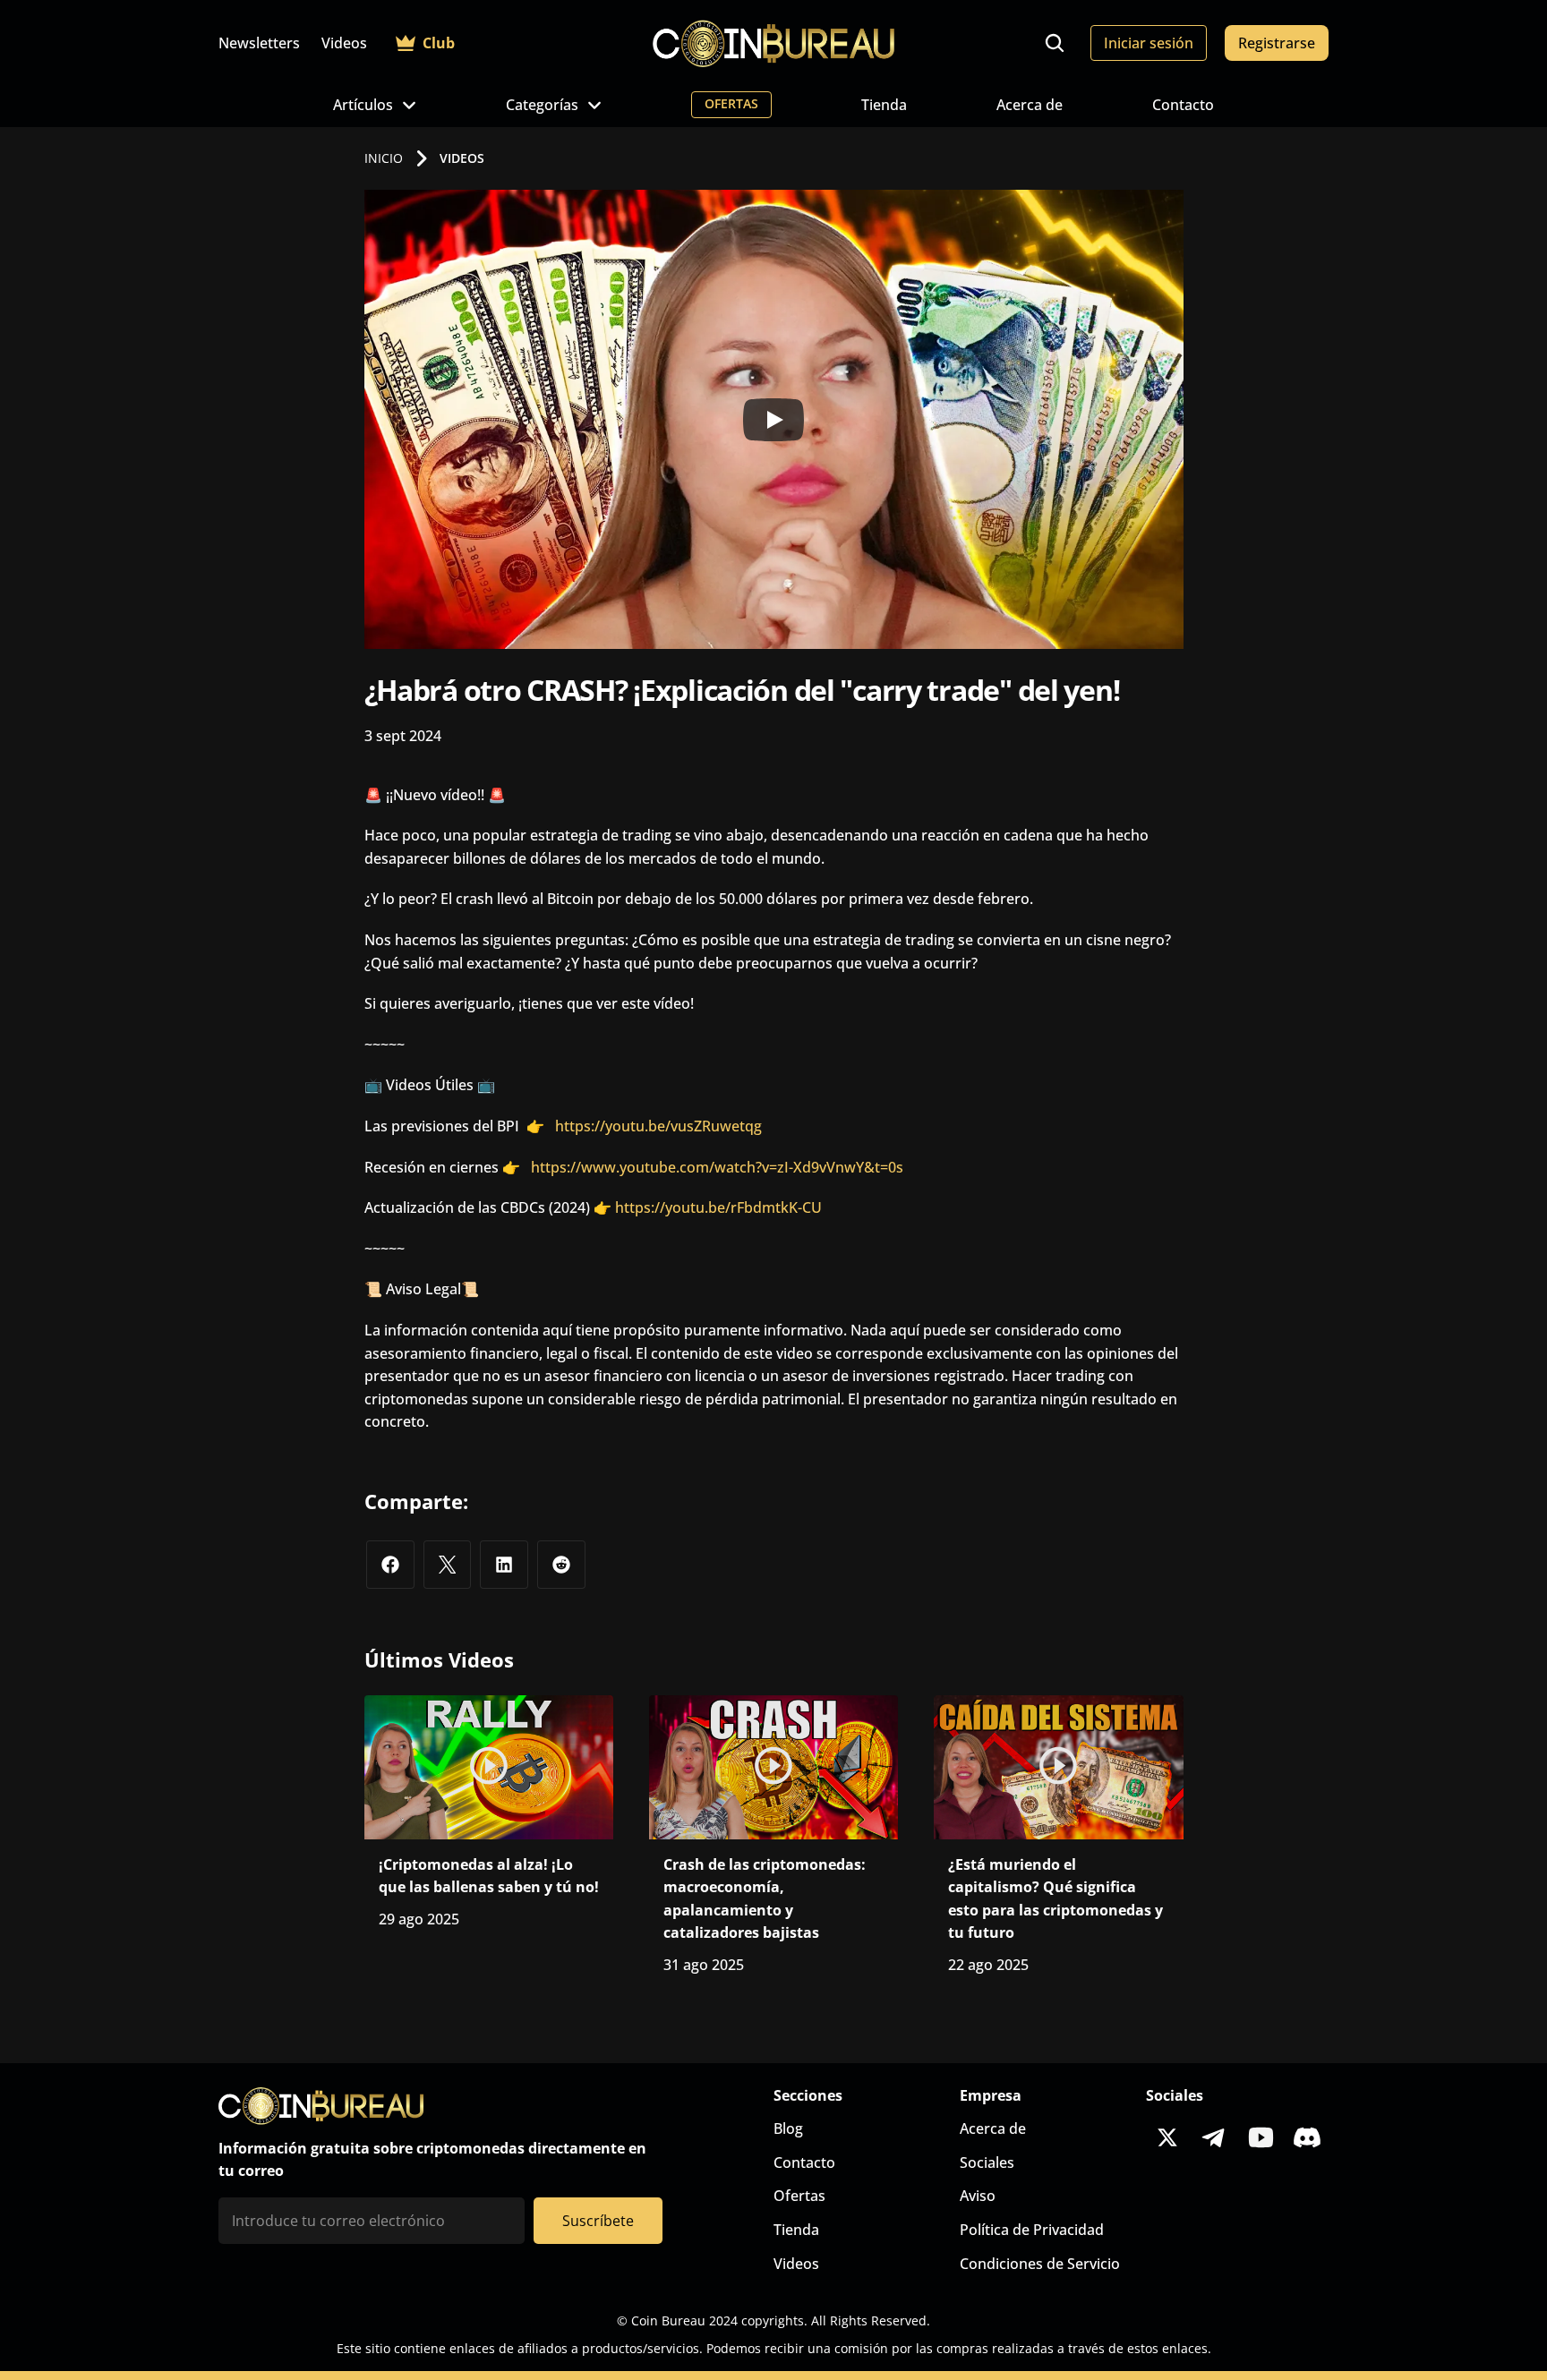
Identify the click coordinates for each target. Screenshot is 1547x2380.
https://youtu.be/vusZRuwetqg (658, 1126)
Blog (788, 2128)
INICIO (384, 158)
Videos (344, 43)
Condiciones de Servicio (1040, 2264)
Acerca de (1030, 105)
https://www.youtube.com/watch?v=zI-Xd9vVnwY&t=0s (712, 1167)
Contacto (1183, 105)
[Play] (773, 420)
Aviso (978, 2196)
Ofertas (799, 2196)
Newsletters (259, 43)
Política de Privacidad (1032, 2230)
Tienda (884, 105)
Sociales (987, 2162)
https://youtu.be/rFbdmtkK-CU (718, 1207)
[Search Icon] (1055, 43)
